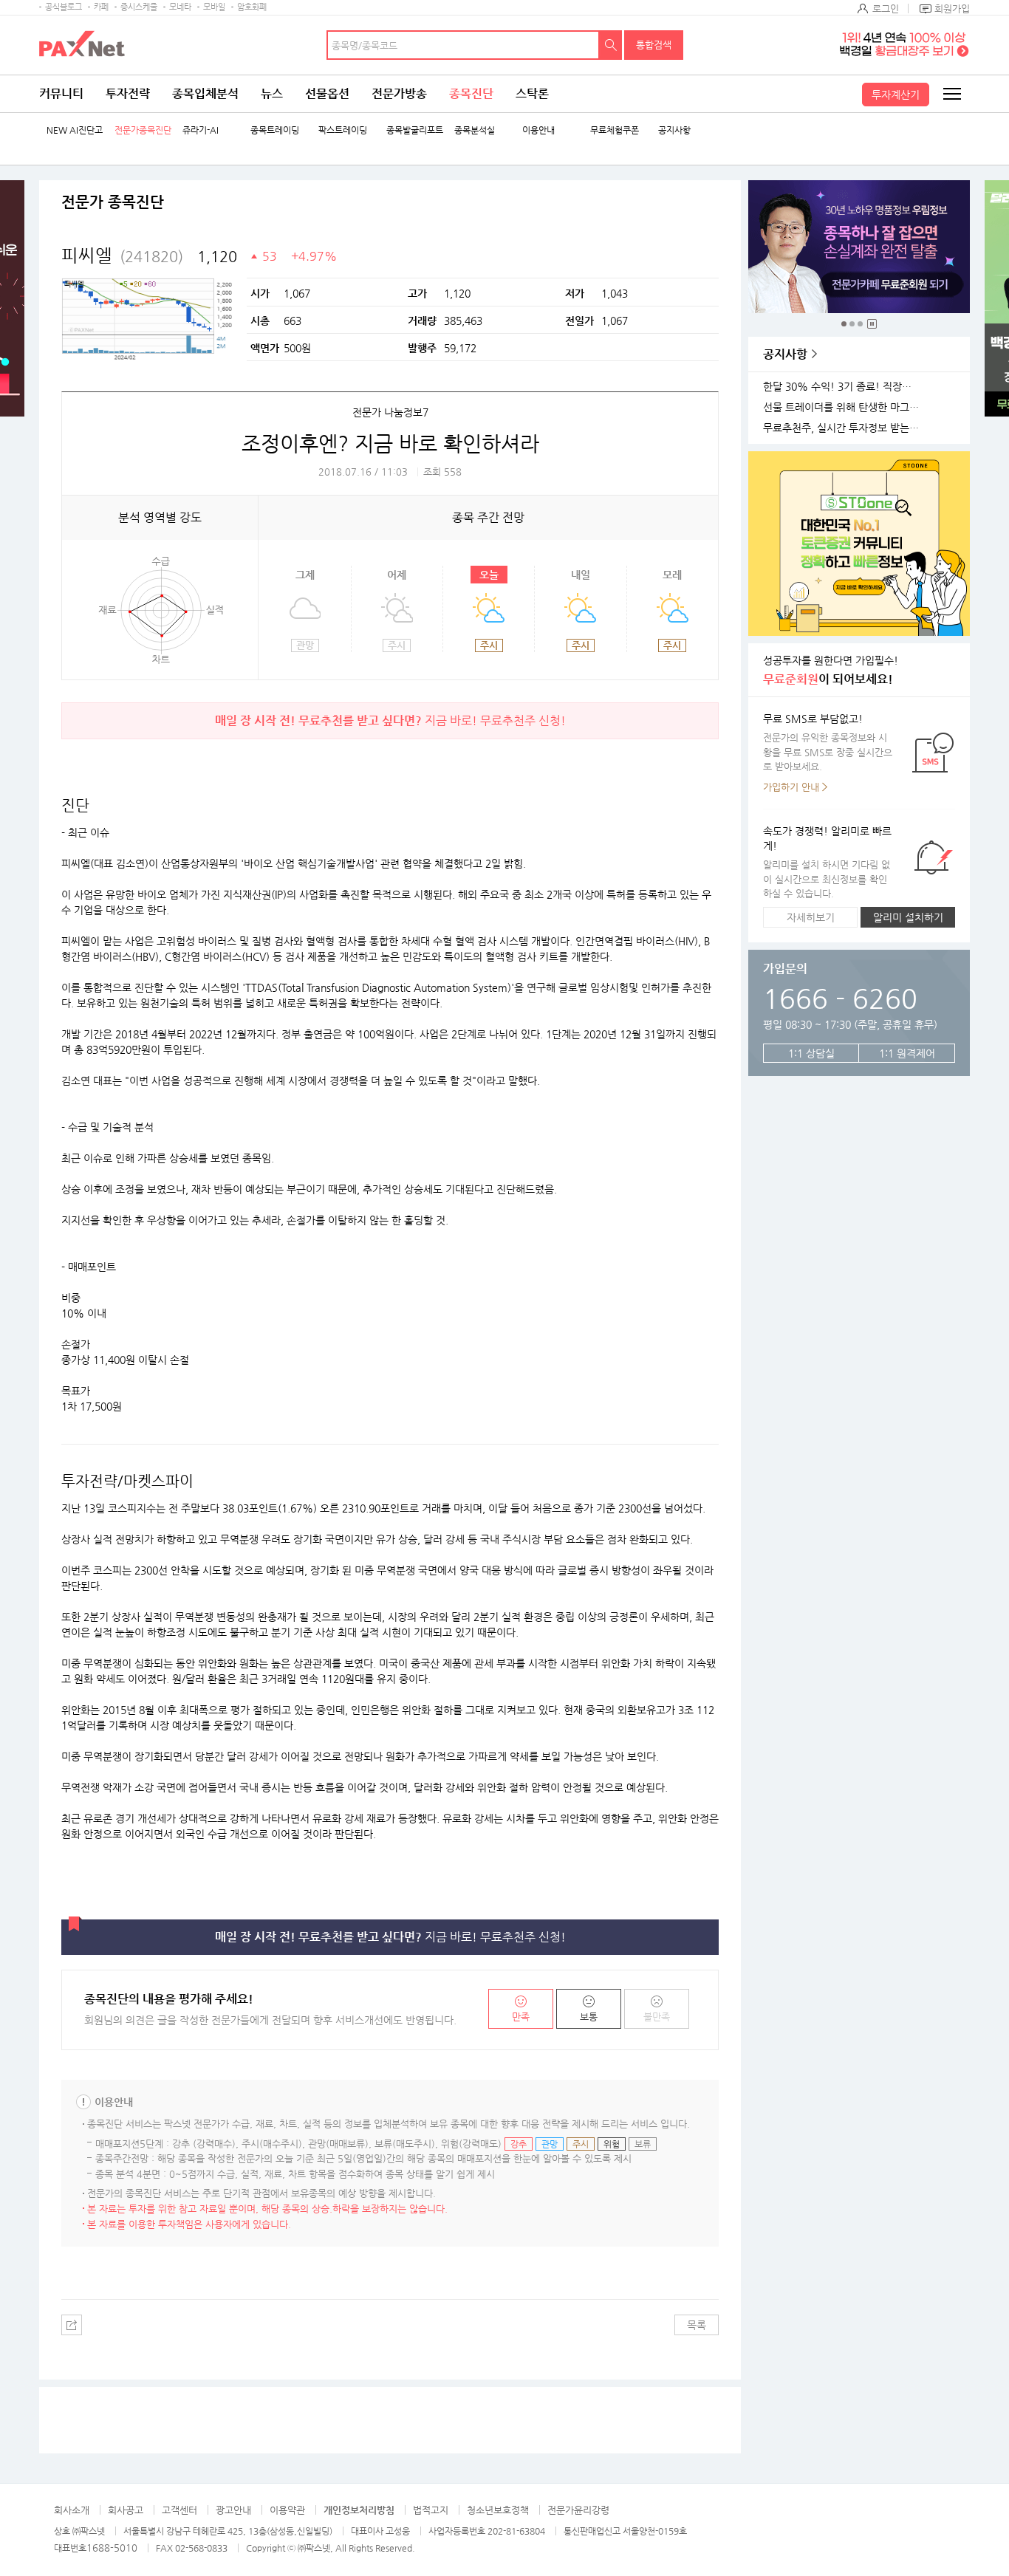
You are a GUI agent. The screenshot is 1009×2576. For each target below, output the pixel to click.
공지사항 (674, 130)
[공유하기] (72, 2325)
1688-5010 (112, 2548)
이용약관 (287, 2510)
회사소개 (72, 2510)
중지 (872, 324)
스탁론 (532, 93)
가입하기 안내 (791, 787)
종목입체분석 (205, 93)
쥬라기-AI (201, 130)
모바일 (214, 7)
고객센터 (179, 2510)
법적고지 (431, 2510)
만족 (521, 2017)
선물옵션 (327, 93)
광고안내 (233, 2510)
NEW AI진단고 (75, 130)
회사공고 (126, 2510)
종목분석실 (475, 130)
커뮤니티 (61, 93)
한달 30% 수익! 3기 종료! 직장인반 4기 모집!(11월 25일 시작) (844, 387)
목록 (697, 2325)
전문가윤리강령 (578, 2510)
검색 (611, 45)
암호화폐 (252, 7)
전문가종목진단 (143, 130)
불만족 (657, 2017)
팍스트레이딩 (343, 130)
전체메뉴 (951, 94)
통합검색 (654, 45)
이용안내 (538, 130)
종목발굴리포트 (415, 130)
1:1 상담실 (811, 1053)
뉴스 (272, 93)
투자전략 (128, 93)
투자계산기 (896, 95)
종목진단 (471, 93)
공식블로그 (64, 7)
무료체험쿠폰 (615, 130)
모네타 (180, 7)
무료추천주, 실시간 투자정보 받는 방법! (844, 428)
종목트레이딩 (275, 130)
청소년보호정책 (498, 2510)
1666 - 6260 (840, 998)
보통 (589, 2017)
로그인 (886, 8)
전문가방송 (399, 93)
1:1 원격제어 (907, 1053)
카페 (101, 7)
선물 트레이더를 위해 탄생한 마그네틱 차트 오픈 (844, 407)
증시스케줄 (139, 7)
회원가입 (952, 8)
